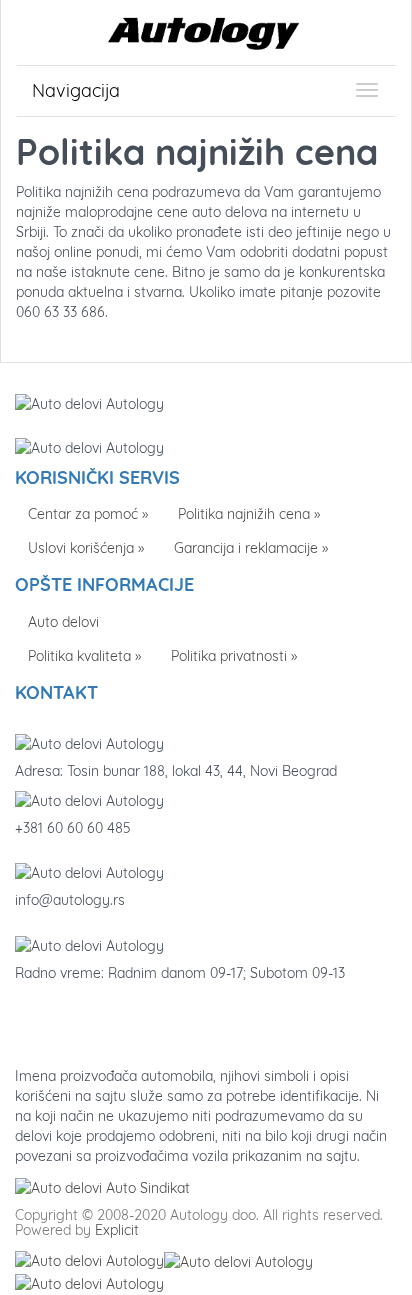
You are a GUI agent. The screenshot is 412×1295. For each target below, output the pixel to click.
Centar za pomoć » (88, 514)
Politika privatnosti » (234, 656)
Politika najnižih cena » (249, 514)
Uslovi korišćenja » (86, 548)
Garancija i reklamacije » (251, 548)
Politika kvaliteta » (84, 656)
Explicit (117, 1230)
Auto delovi (63, 622)
